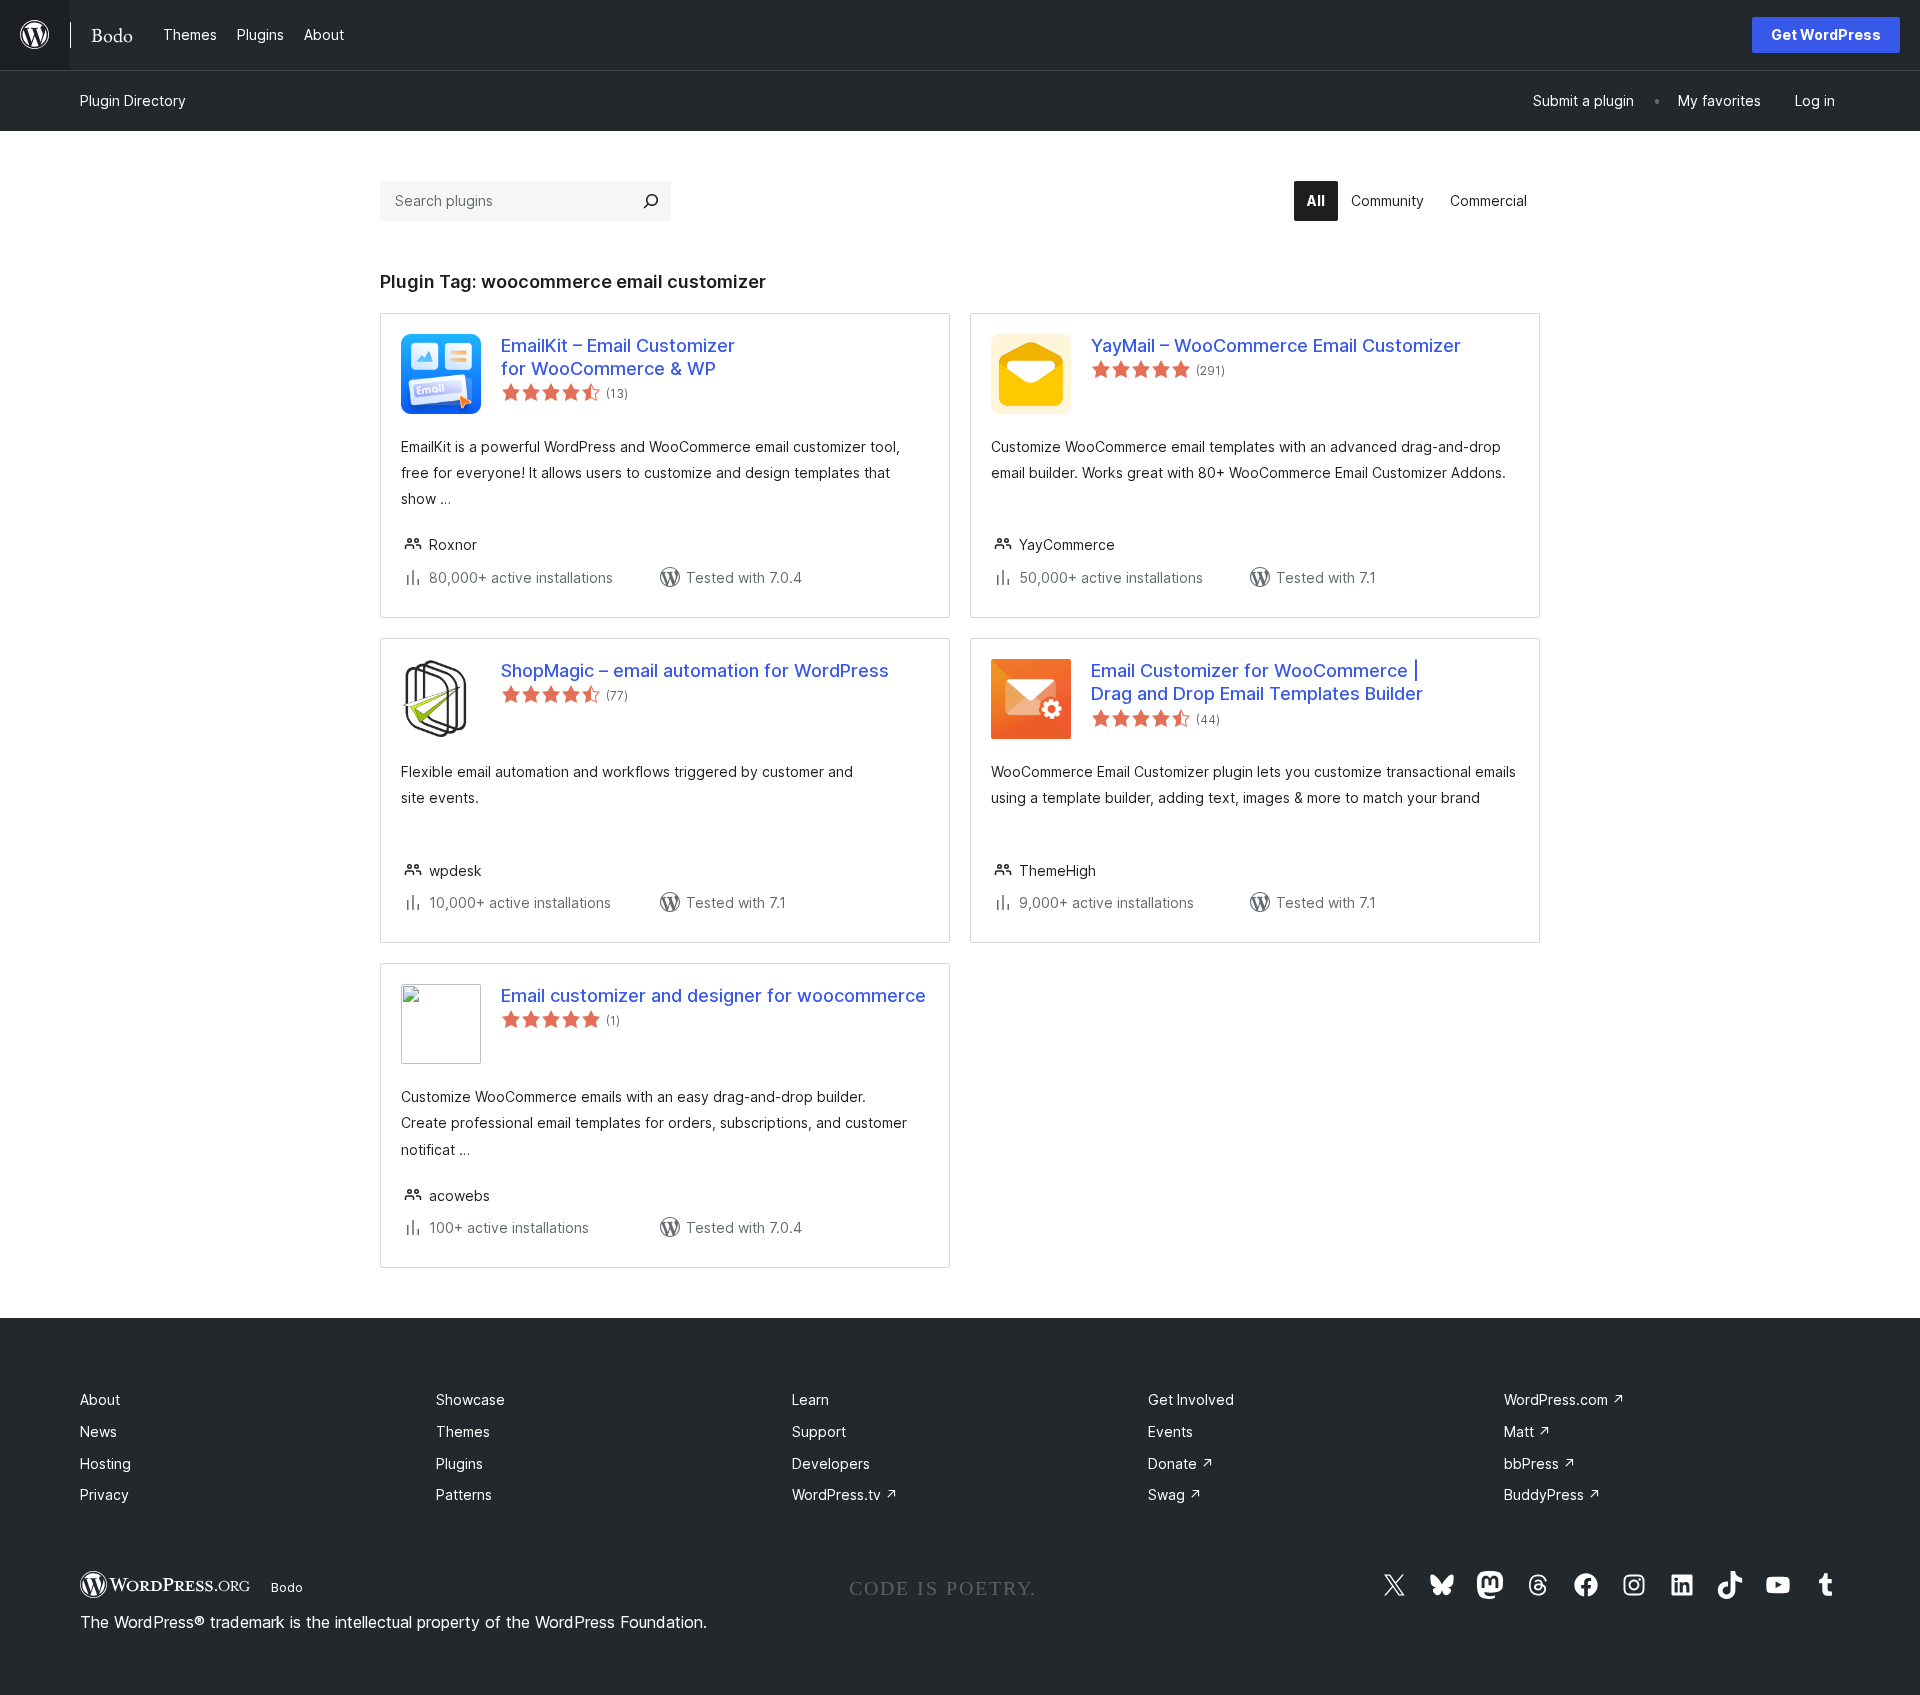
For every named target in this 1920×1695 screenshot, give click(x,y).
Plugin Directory (133, 100)
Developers (831, 1463)
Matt (1527, 1431)
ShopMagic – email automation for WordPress (695, 670)
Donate (1181, 1463)
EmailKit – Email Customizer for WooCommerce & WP (618, 357)
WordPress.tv (845, 1494)
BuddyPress (1552, 1494)
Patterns (464, 1494)
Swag (1175, 1494)
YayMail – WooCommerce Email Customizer (1276, 345)
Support (819, 1431)
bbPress (1540, 1463)
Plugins (459, 1463)
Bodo (287, 1587)
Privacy (104, 1494)
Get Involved (1191, 1399)
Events (1170, 1431)
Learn (810, 1399)
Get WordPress (1826, 34)
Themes (463, 1431)
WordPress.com (1564, 1399)
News (98, 1431)
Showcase (470, 1399)
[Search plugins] (651, 201)
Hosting (105, 1463)
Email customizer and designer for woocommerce (713, 995)
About (100, 1399)
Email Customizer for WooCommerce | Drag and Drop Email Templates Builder (1257, 682)
